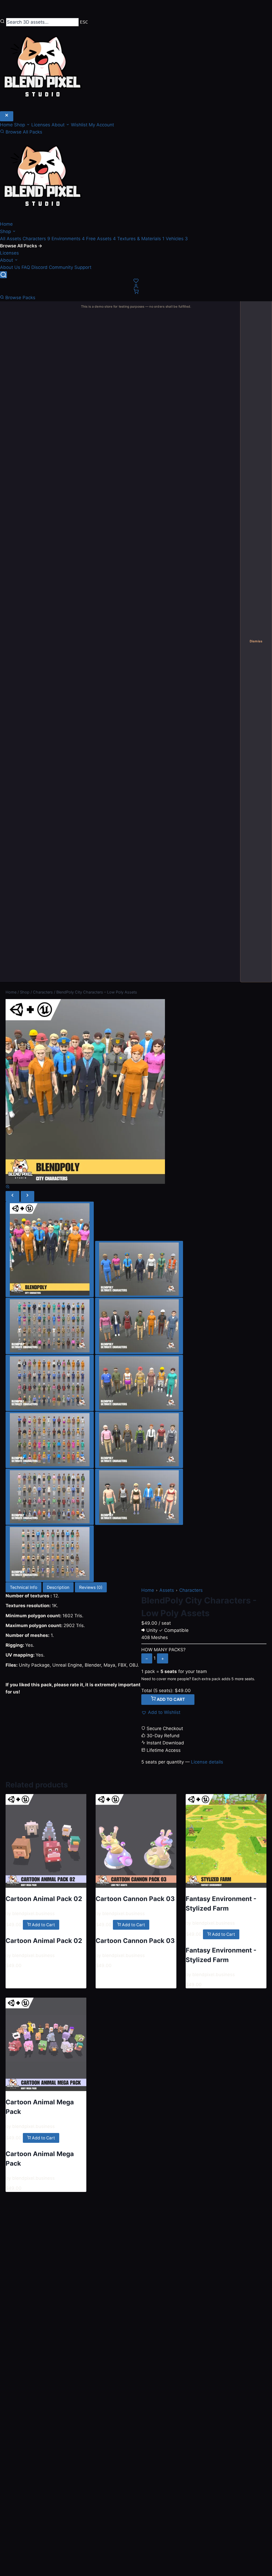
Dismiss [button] (256, 641)
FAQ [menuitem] (26, 267)
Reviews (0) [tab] (91, 1587)
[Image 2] (139, 1269)
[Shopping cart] (136, 291)
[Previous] (12, 1196)
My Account (101, 125)
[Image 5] (50, 1383)
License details (207, 1762)
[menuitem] (11, 239)
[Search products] (3, 275)
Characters (191, 1590)
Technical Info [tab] (24, 1587)
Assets (167, 1590)
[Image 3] (50, 1326)
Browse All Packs (23, 132)
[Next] (28, 1196)
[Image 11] (50, 1554)
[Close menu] (7, 116)
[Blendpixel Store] (136, 178)
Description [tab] (58, 1587)
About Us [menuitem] (10, 267)
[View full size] (8, 1187)
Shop (6, 231)
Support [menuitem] (83, 267)
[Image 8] (139, 1440)
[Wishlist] (136, 281)
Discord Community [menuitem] (52, 267)
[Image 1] (50, 1250)
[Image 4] (139, 1326)
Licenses (41, 125)
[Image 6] (139, 1383)
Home (7, 125)
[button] (161, 1712)
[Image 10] (139, 1497)
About (7, 260)
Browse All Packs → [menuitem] (21, 246)
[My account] (136, 286)
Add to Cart (170, 1699)
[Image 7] (50, 1440)
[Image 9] (50, 1497)
